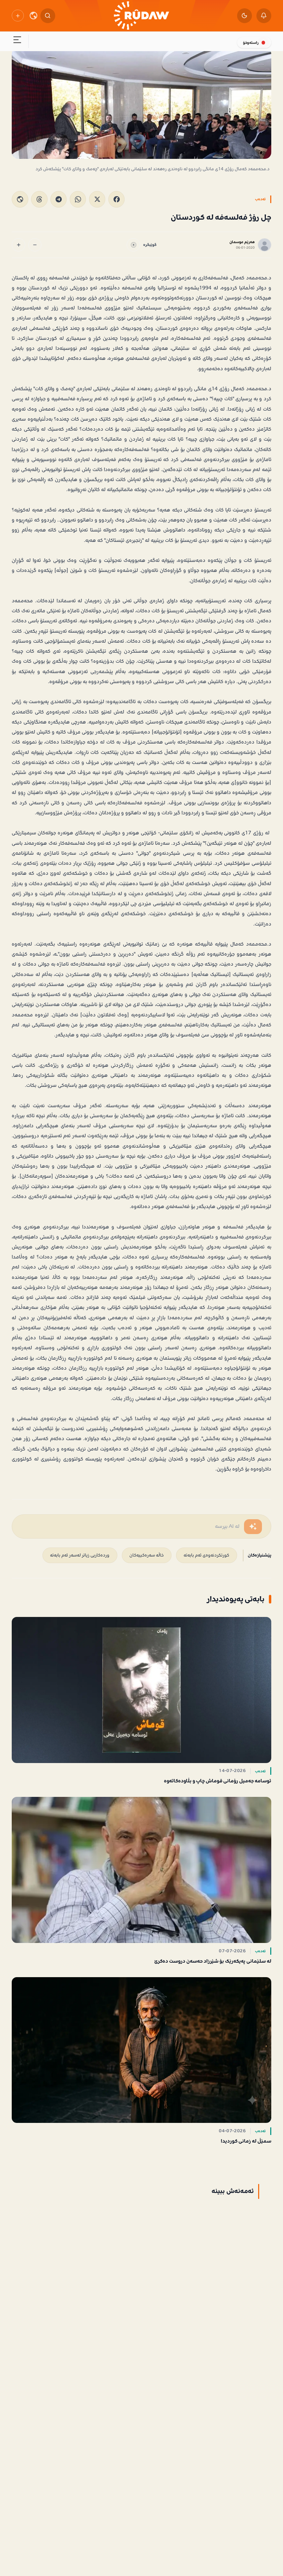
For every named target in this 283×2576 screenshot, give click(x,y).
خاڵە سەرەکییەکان (147, 1555)
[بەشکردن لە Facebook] (116, 199)
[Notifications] (264, 16)
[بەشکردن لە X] (97, 199)
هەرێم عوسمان (242, 242)
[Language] (33, 16)
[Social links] (18, 16)
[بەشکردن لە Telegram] (58, 199)
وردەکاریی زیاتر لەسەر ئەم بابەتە (80, 1555)
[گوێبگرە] (133, 245)
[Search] (48, 16)
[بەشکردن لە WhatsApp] (78, 199)
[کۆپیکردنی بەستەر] (20, 199)
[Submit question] (253, 1527)
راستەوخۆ (251, 43)
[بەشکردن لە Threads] (39, 199)
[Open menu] (17, 41)
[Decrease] (35, 245)
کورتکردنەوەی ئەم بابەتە (206, 1555)
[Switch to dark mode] (245, 16)
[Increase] (18, 245)
